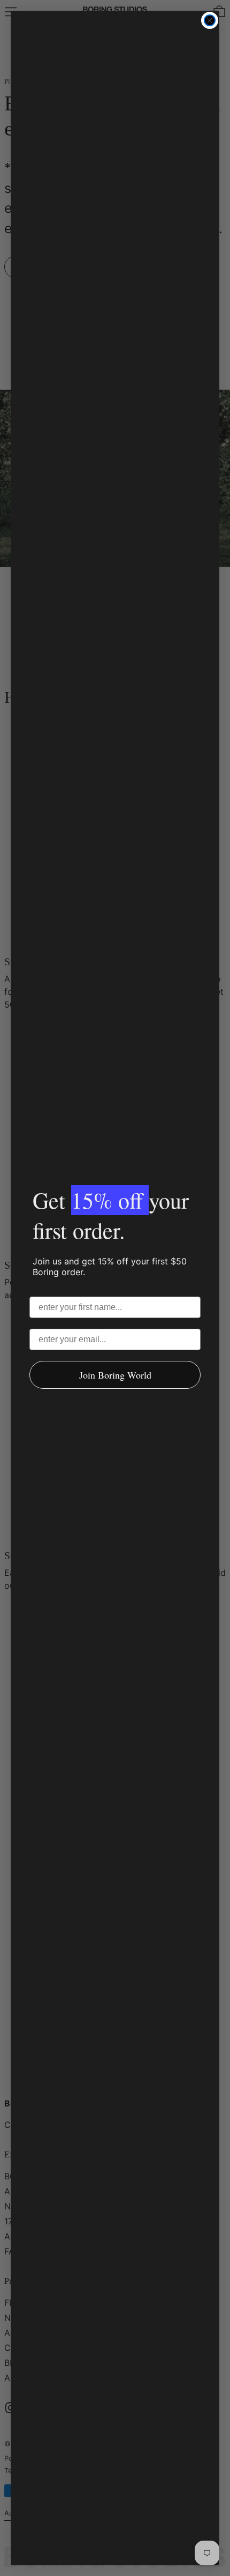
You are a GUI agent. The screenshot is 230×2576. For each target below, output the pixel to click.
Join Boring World (115, 1375)
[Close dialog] (210, 20)
